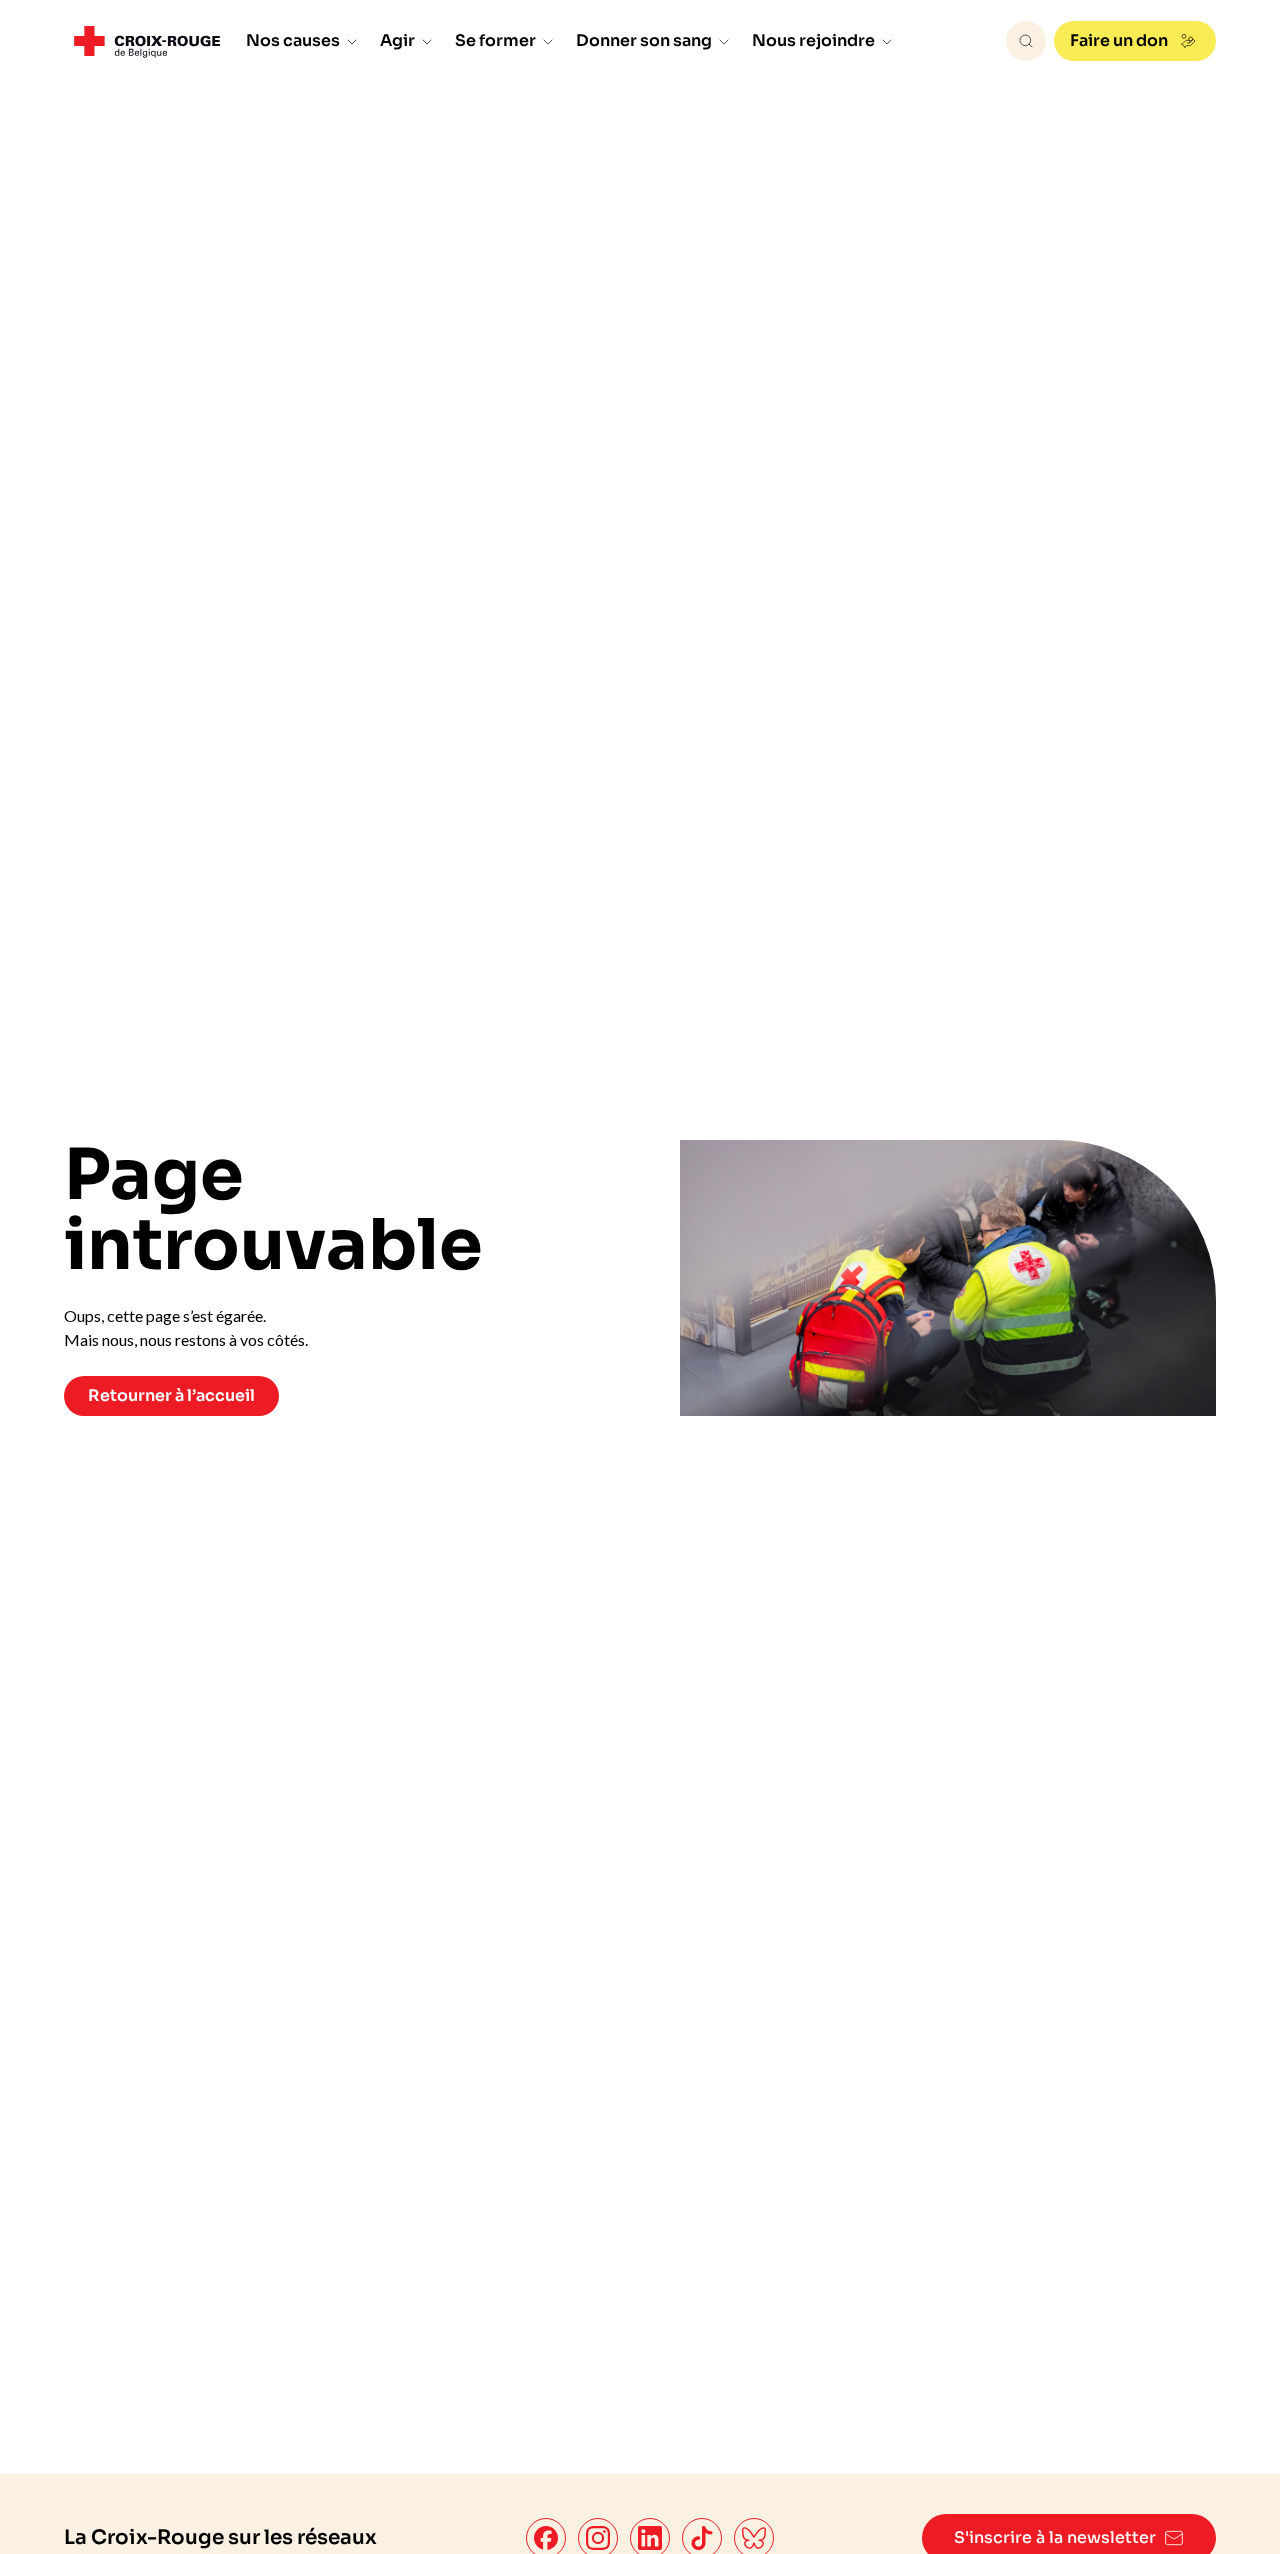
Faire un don (1119, 40)
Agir (397, 40)
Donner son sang (644, 40)
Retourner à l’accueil (171, 1395)
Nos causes (293, 40)
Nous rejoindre (813, 40)
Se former (495, 40)
